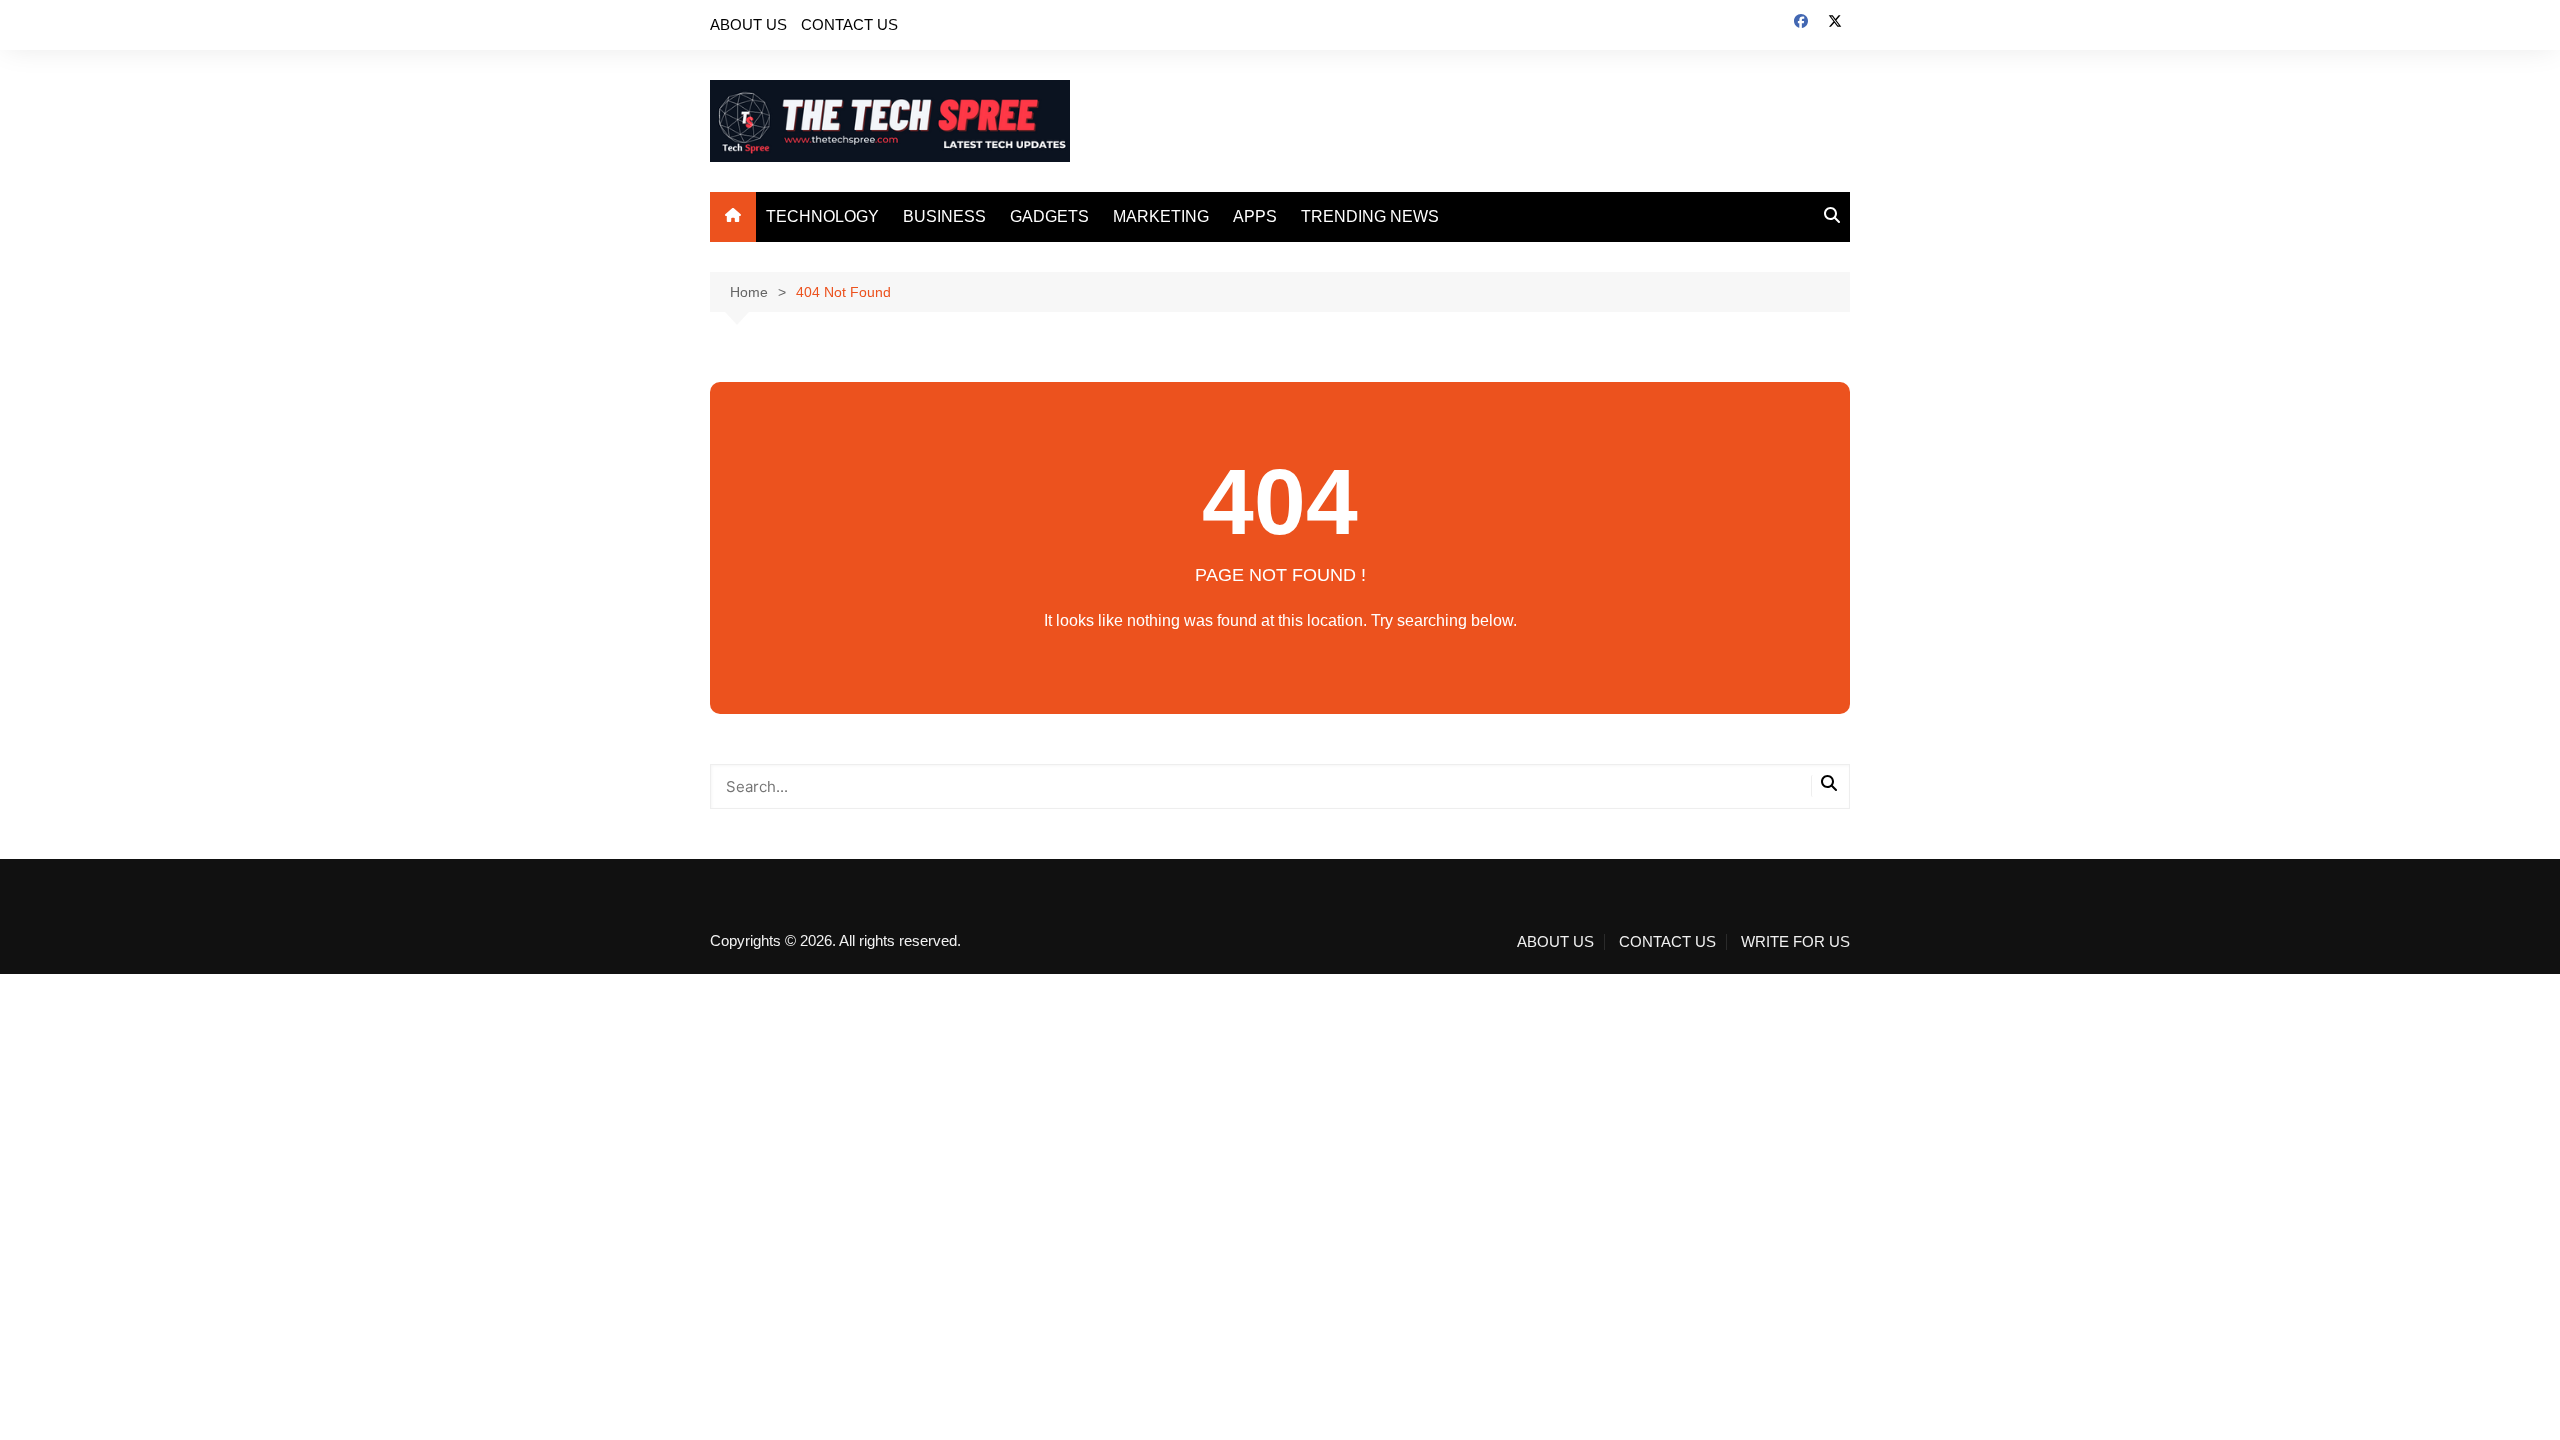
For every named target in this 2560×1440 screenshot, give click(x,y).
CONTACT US (849, 24)
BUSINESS (944, 216)
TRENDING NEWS (1370, 216)
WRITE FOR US (1795, 942)
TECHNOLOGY (822, 216)
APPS (1255, 216)
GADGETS (1049, 216)
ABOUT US (748, 24)
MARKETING (1161, 216)
